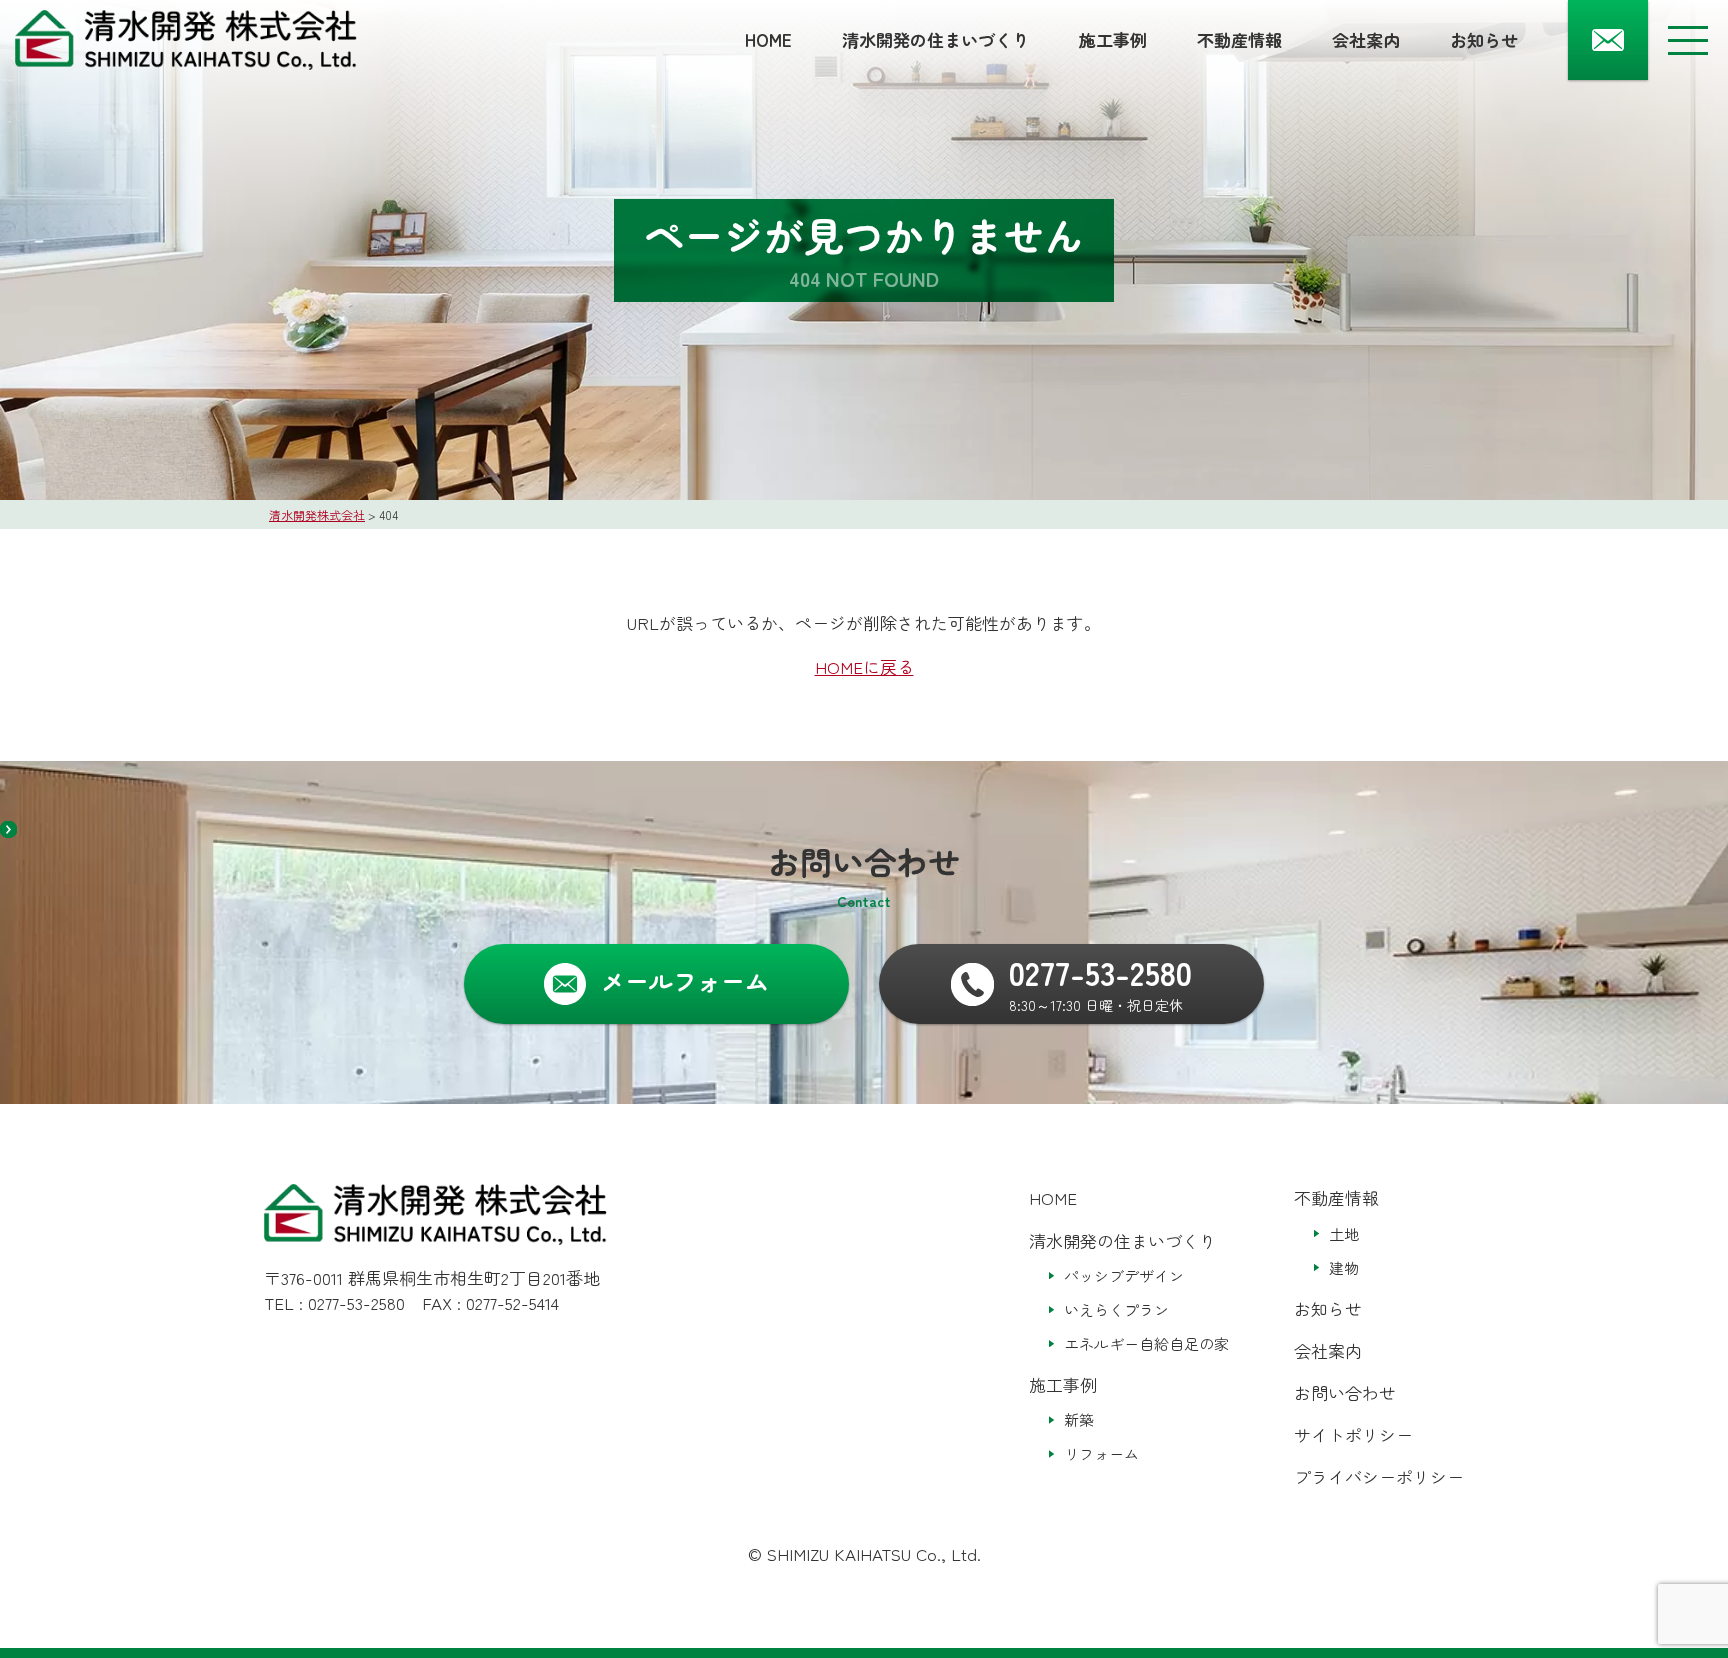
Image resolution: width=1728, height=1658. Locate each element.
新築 (1079, 1419)
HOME (768, 39)
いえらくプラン (1116, 1309)
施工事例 (1113, 39)
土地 (1344, 1233)
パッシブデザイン (1124, 1275)
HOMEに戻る (864, 666)
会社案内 (1366, 39)
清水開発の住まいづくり (935, 39)
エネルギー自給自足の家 (1146, 1343)
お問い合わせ (1345, 1392)
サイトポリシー (1353, 1434)
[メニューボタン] (1688, 40)
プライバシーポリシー (1379, 1476)
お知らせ (1484, 39)
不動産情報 (1239, 39)
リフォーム (1101, 1453)
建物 (1344, 1267)
